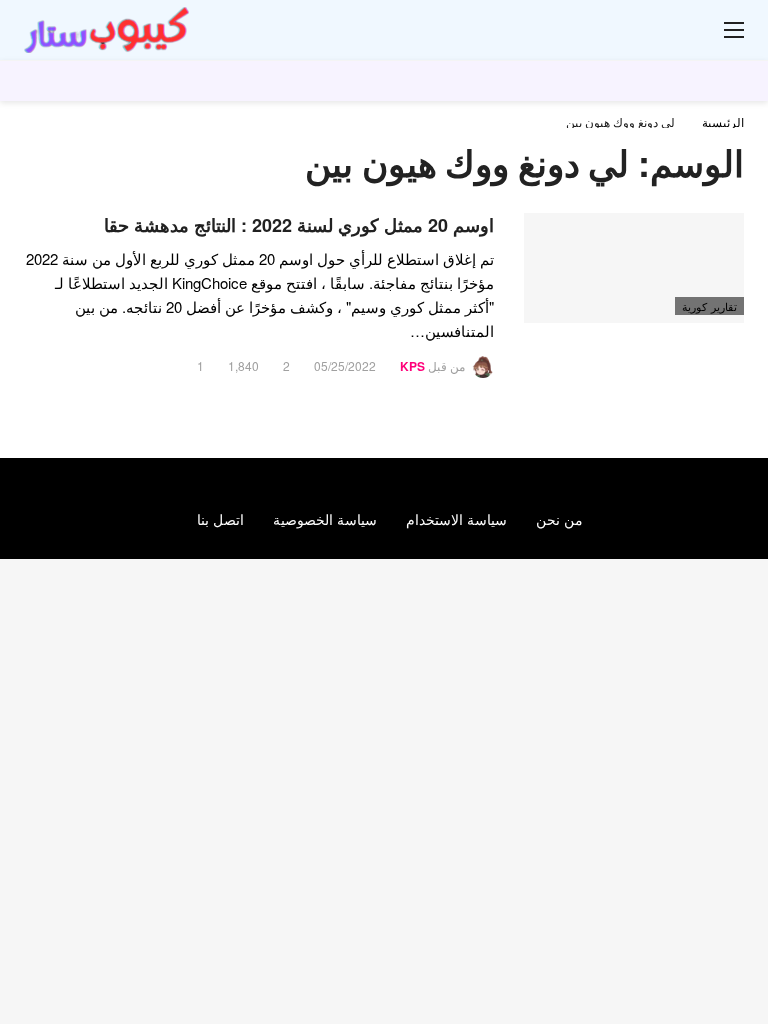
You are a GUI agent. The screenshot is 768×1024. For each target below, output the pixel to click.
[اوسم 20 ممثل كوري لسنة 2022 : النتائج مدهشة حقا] (634, 268)
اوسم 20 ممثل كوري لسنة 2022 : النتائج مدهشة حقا (299, 225)
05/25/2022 (345, 365)
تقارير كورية (709, 306)
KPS (412, 366)
